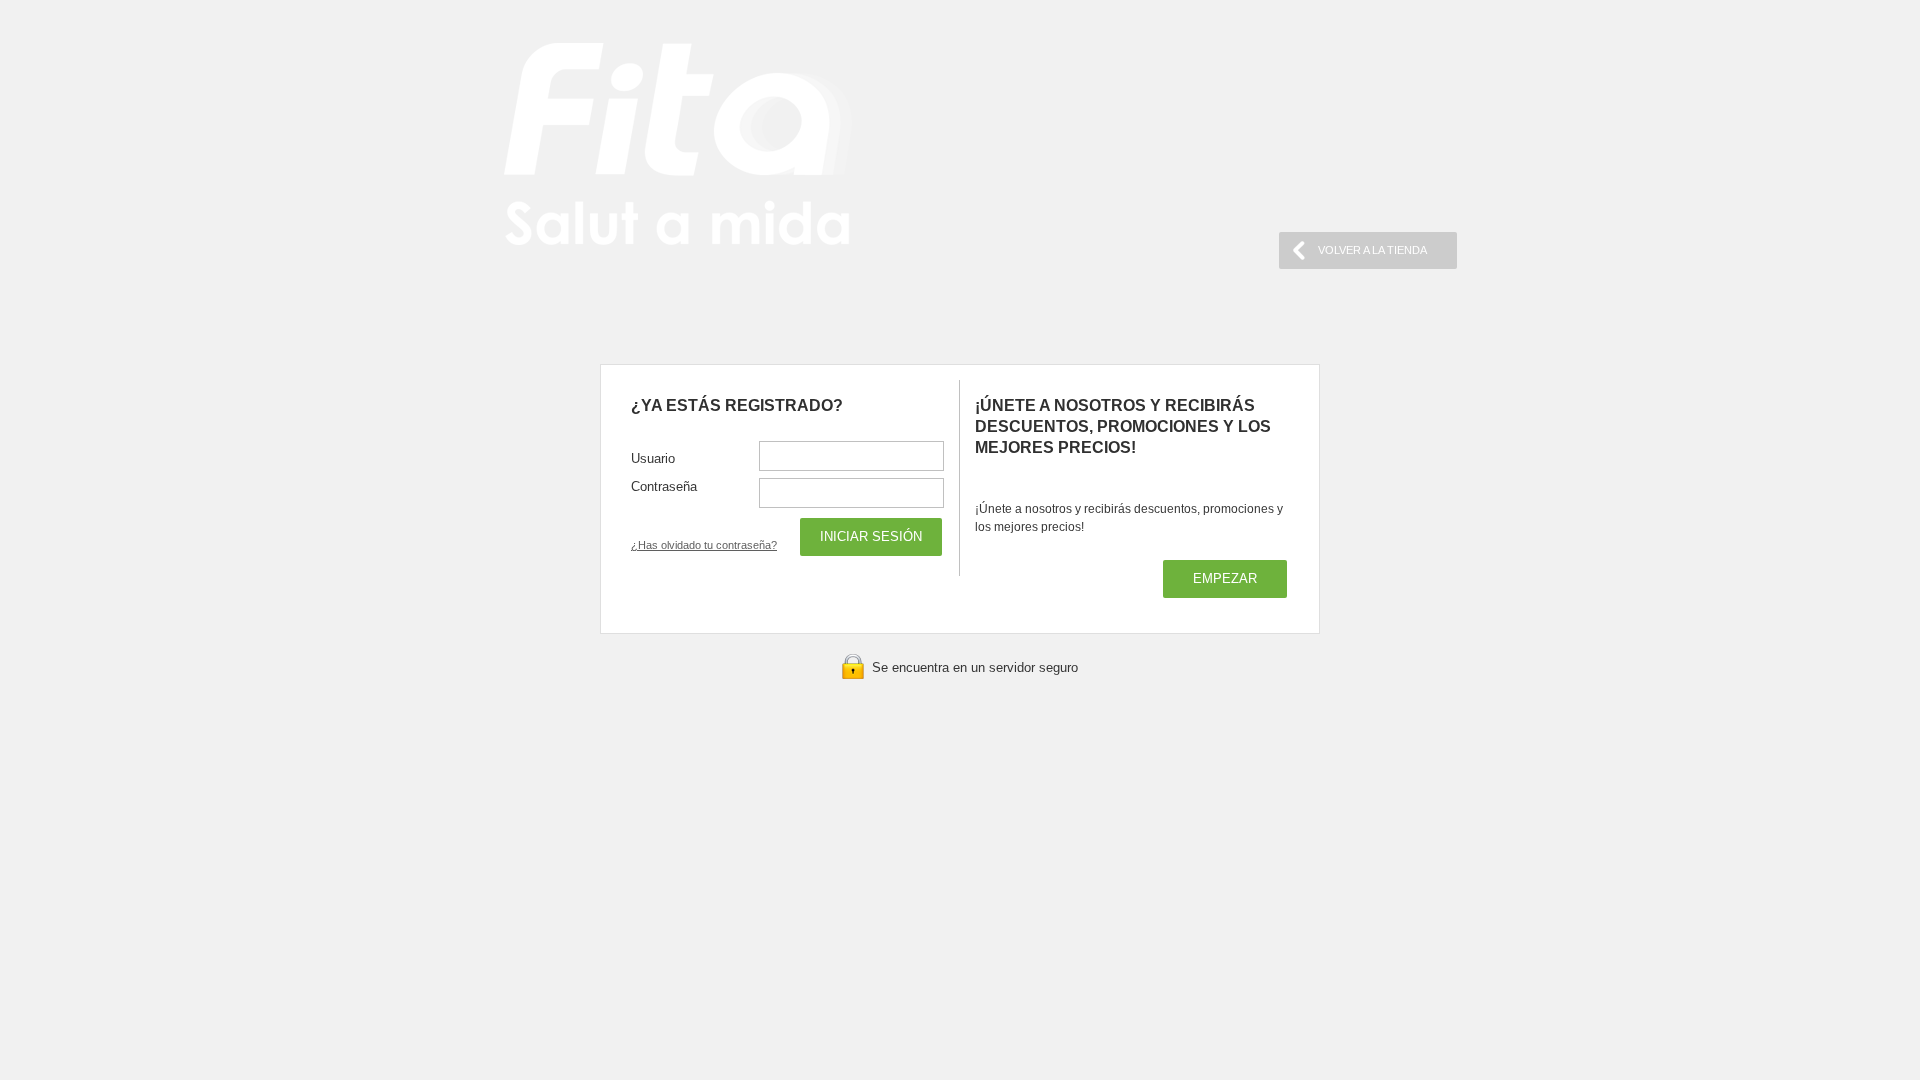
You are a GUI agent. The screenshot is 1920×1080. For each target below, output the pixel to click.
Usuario (653, 458)
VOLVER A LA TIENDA (1372, 250)
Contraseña (664, 486)
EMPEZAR (1225, 578)
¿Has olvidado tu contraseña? (704, 545)
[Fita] (678, 147)
